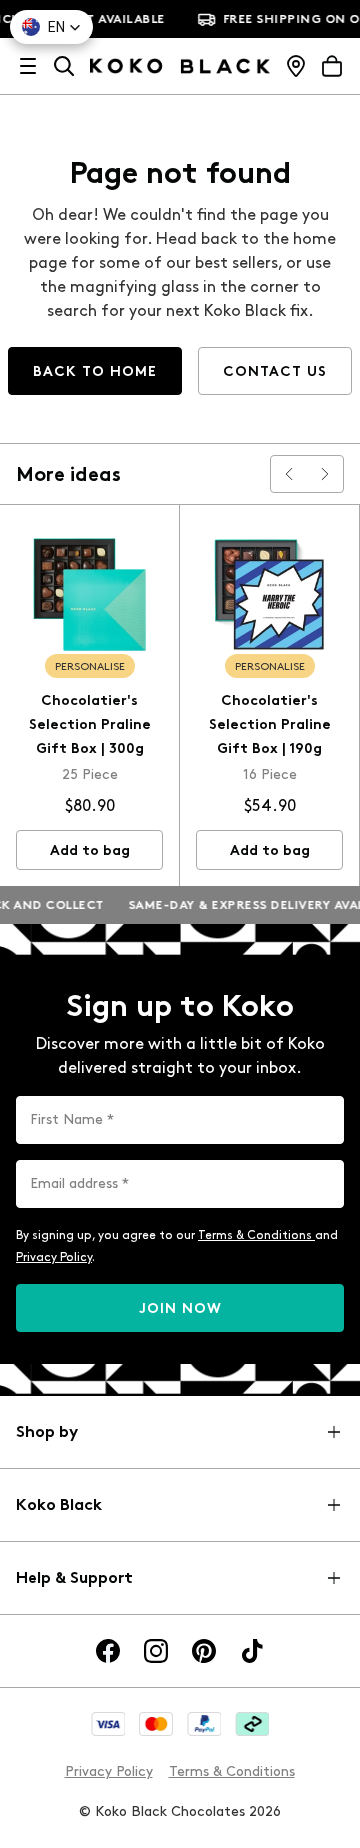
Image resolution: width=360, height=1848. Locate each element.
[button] (51, 27)
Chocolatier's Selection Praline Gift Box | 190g (270, 724)
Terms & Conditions (256, 1235)
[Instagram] (156, 1651)
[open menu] (28, 66)
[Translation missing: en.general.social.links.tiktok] (252, 1651)
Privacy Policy (54, 1257)
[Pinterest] (204, 1651)
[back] (289, 474)
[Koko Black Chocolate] (180, 66)
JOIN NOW (180, 1308)
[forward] (325, 474)
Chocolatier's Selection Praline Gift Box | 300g (90, 724)
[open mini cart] (332, 66)
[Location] (296, 66)
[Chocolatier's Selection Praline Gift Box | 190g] (269, 594)
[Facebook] (108, 1651)
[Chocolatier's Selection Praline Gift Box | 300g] (89, 594)
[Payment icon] (108, 1724)
